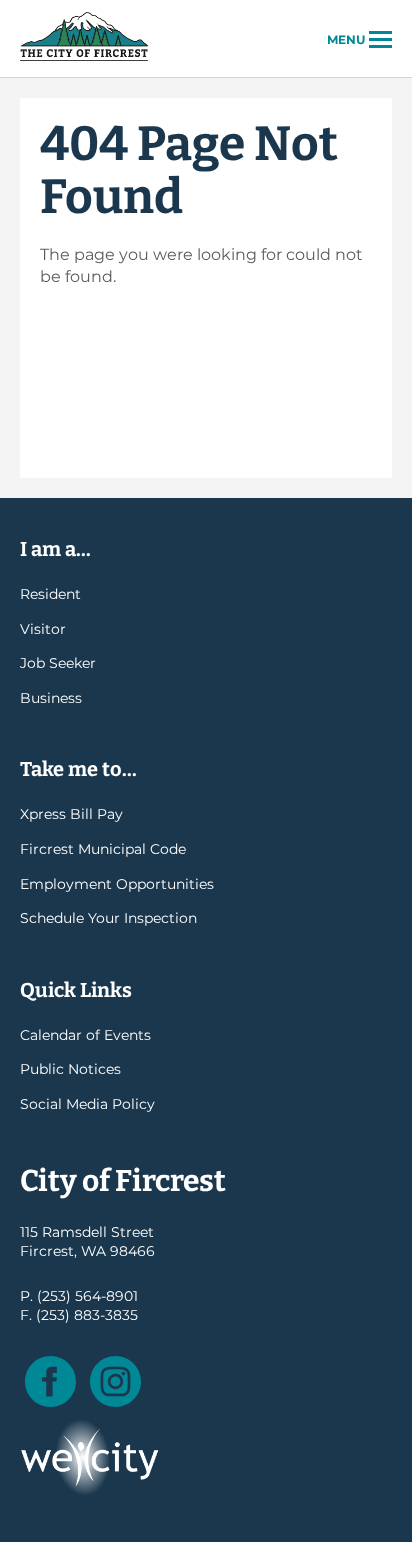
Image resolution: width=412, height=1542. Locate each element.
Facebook (50, 1381)
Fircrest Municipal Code (103, 849)
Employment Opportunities (117, 884)
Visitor (43, 629)
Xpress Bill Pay (71, 814)
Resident (50, 594)
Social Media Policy (87, 1104)
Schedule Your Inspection (108, 918)
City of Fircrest (84, 59)
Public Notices (70, 1069)
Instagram (115, 1381)
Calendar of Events (85, 1035)
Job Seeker (58, 663)
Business (51, 698)
